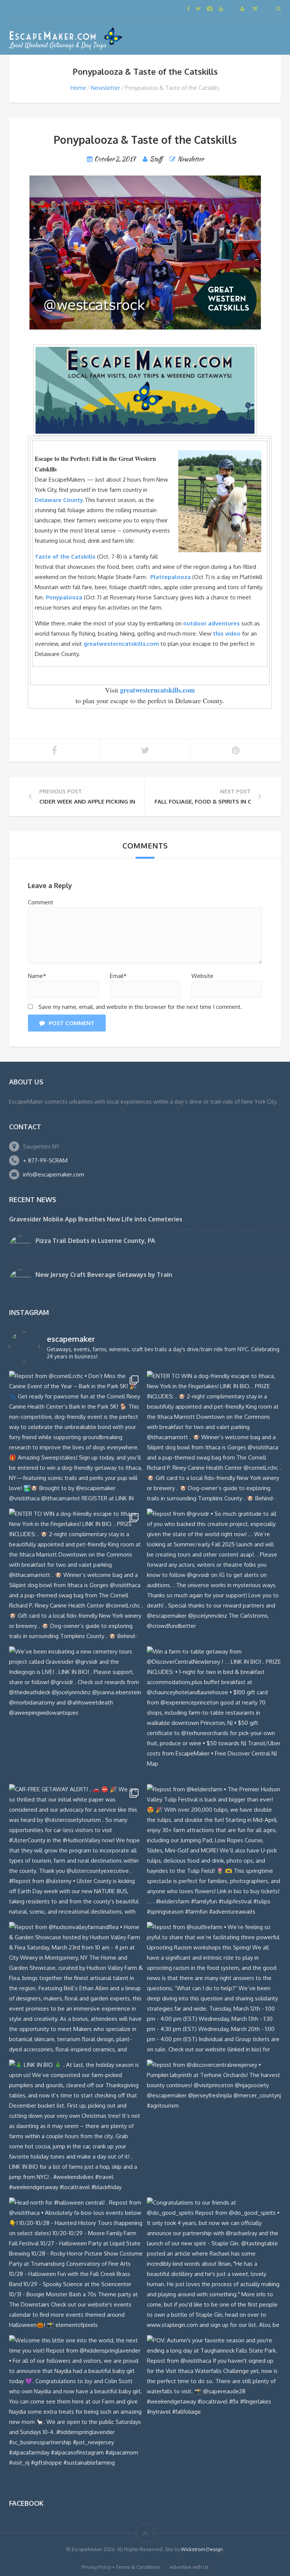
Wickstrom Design (202, 2549)
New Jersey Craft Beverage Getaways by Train (104, 1275)
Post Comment (72, 1023)
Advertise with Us (189, 2567)
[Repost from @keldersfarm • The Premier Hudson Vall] (214, 1851)
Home (78, 88)
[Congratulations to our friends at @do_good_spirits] (214, 2264)
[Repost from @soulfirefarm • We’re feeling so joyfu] (214, 1989)
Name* (37, 976)
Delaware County (59, 500)
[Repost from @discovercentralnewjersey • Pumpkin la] (214, 2127)
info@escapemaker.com (54, 1174)
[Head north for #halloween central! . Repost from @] (76, 2264)
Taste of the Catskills (66, 557)
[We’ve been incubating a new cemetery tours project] (76, 1713)
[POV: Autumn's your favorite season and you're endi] (214, 2402)
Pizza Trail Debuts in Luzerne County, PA (95, 1241)
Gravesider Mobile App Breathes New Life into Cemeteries (96, 1219)
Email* (118, 976)
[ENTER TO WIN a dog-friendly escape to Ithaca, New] (214, 1438)
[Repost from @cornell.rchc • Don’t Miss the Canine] (76, 1438)
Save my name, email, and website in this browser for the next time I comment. (140, 1007)
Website (202, 976)
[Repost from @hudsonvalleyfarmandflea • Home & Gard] (76, 1989)
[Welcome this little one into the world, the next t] (76, 2402)
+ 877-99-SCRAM (45, 1160)
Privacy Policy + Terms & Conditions (121, 2567)
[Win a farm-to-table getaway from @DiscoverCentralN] (214, 1713)
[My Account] (243, 8)
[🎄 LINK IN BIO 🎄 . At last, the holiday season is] (76, 2127)
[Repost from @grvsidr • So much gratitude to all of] (214, 1576)
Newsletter (106, 88)
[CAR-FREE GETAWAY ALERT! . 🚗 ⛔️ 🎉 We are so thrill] (76, 1851)
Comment (41, 902)
